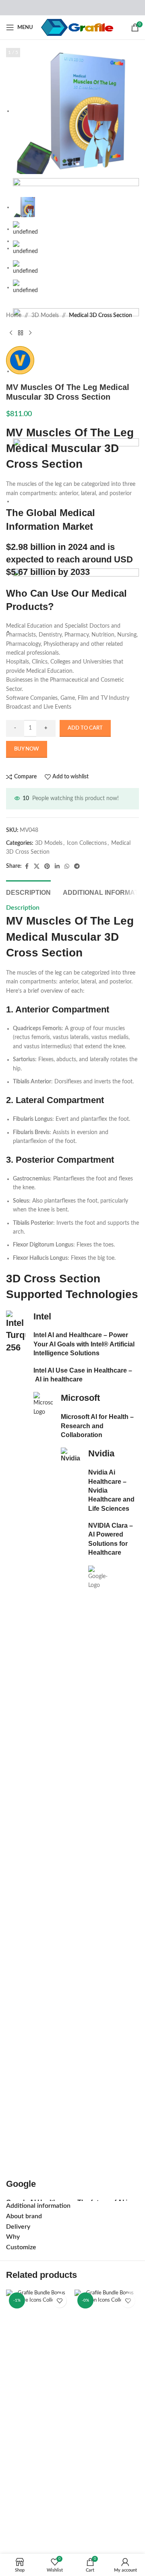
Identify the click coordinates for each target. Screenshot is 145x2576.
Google (21, 2184)
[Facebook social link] (27, 867)
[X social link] (37, 867)
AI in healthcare (59, 1379)
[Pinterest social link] (47, 867)
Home (14, 315)
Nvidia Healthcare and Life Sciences (111, 1500)
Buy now (27, 749)
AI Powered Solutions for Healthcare (108, 1543)
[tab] (28, 892)
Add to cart (85, 728)
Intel (42, 1316)
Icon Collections (87, 843)
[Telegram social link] (77, 867)
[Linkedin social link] (57, 867)
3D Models (45, 315)
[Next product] (30, 333)
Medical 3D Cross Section (100, 315)
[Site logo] (77, 27)
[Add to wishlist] (59, 2301)
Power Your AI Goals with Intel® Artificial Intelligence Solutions (84, 1344)
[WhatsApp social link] (67, 867)
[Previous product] (11, 333)
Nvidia (101, 1453)
